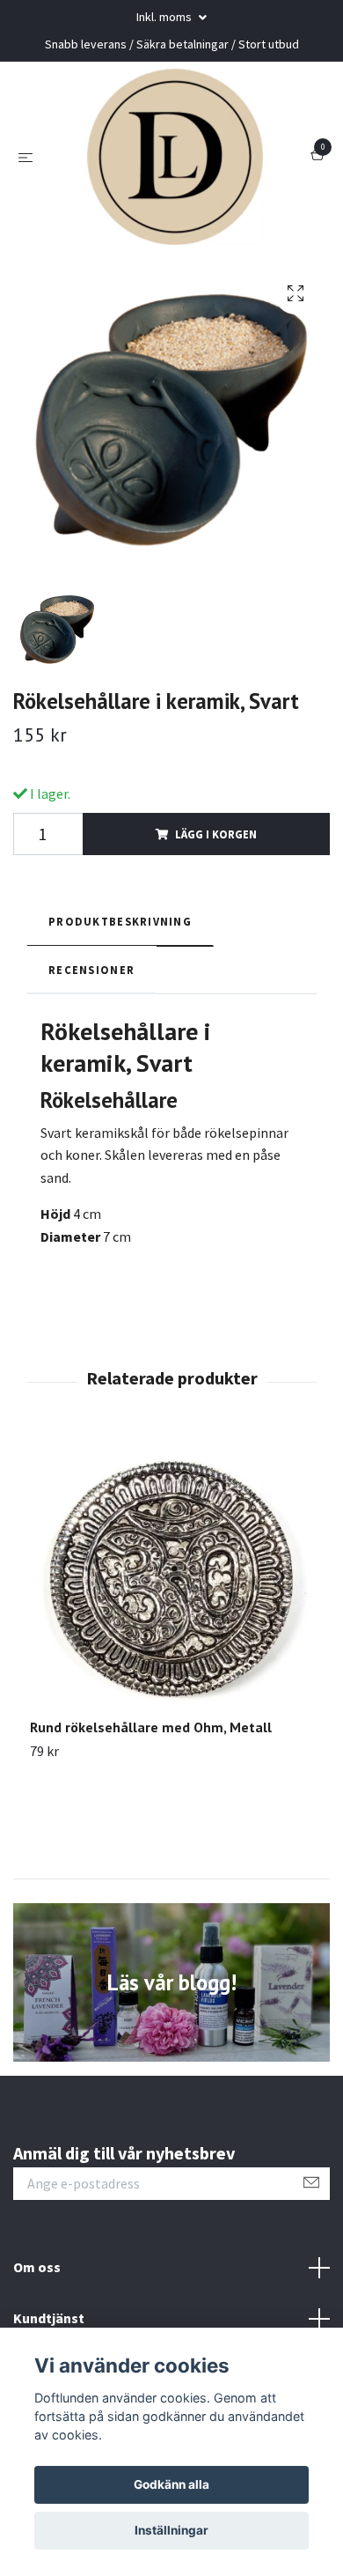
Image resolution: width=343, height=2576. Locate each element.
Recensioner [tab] (91, 970)
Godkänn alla (171, 2484)
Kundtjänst (49, 2318)
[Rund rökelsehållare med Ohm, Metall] (171, 1576)
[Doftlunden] (175, 157)
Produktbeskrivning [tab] (120, 921)
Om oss (37, 2267)
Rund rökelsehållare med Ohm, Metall (151, 1727)
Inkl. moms (165, 17)
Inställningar (171, 2530)
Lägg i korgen (216, 834)
